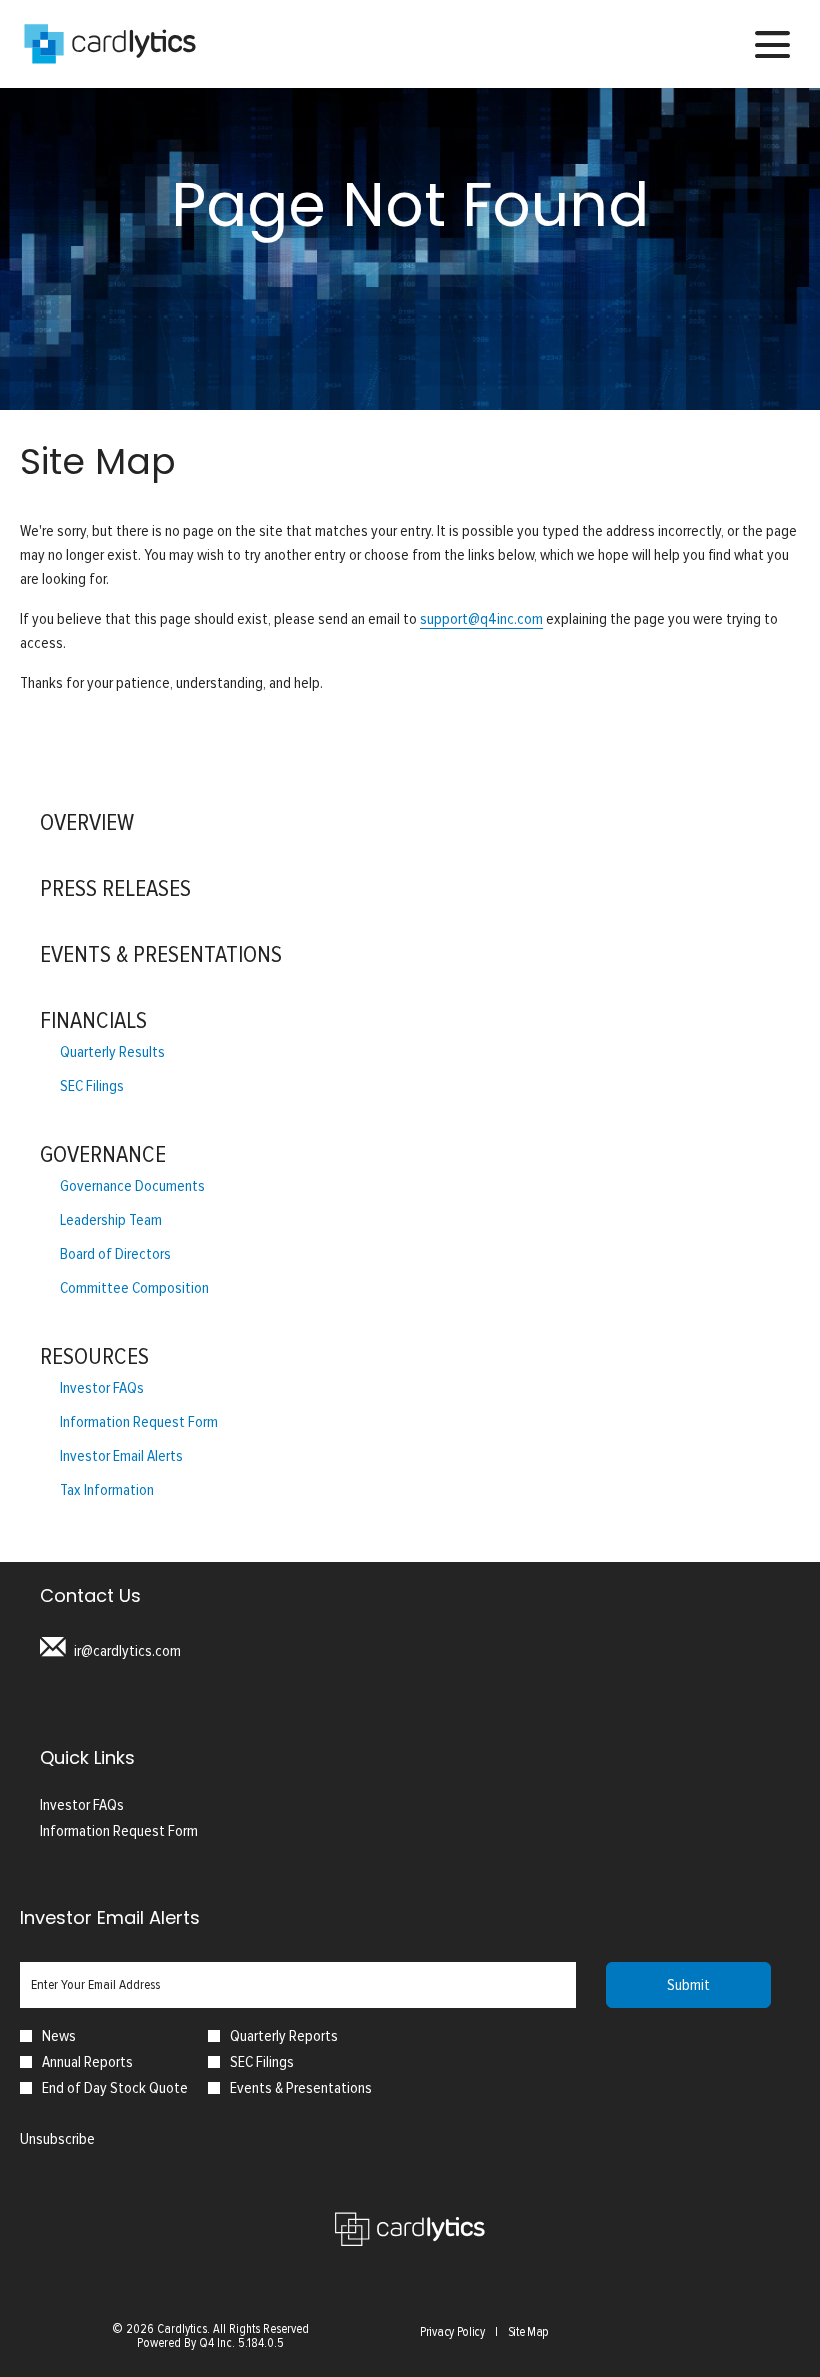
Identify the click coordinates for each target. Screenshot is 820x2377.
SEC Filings (92, 1086)
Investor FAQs (102, 1388)
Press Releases (115, 888)
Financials (93, 1020)
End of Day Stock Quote (115, 2088)
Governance (103, 1154)
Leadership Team (111, 1220)
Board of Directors (115, 1254)
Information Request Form (139, 1422)
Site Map (529, 2333)
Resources (94, 1356)
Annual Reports (87, 2062)
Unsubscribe (57, 2139)
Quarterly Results (112, 1052)
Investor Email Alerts (121, 1456)
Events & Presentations (161, 954)
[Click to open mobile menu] (772, 44)
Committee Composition (134, 1288)
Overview (87, 822)
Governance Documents (132, 1186)
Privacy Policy (452, 2333)
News (59, 2036)
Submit (688, 1985)
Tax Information (107, 1490)
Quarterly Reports (284, 2036)
